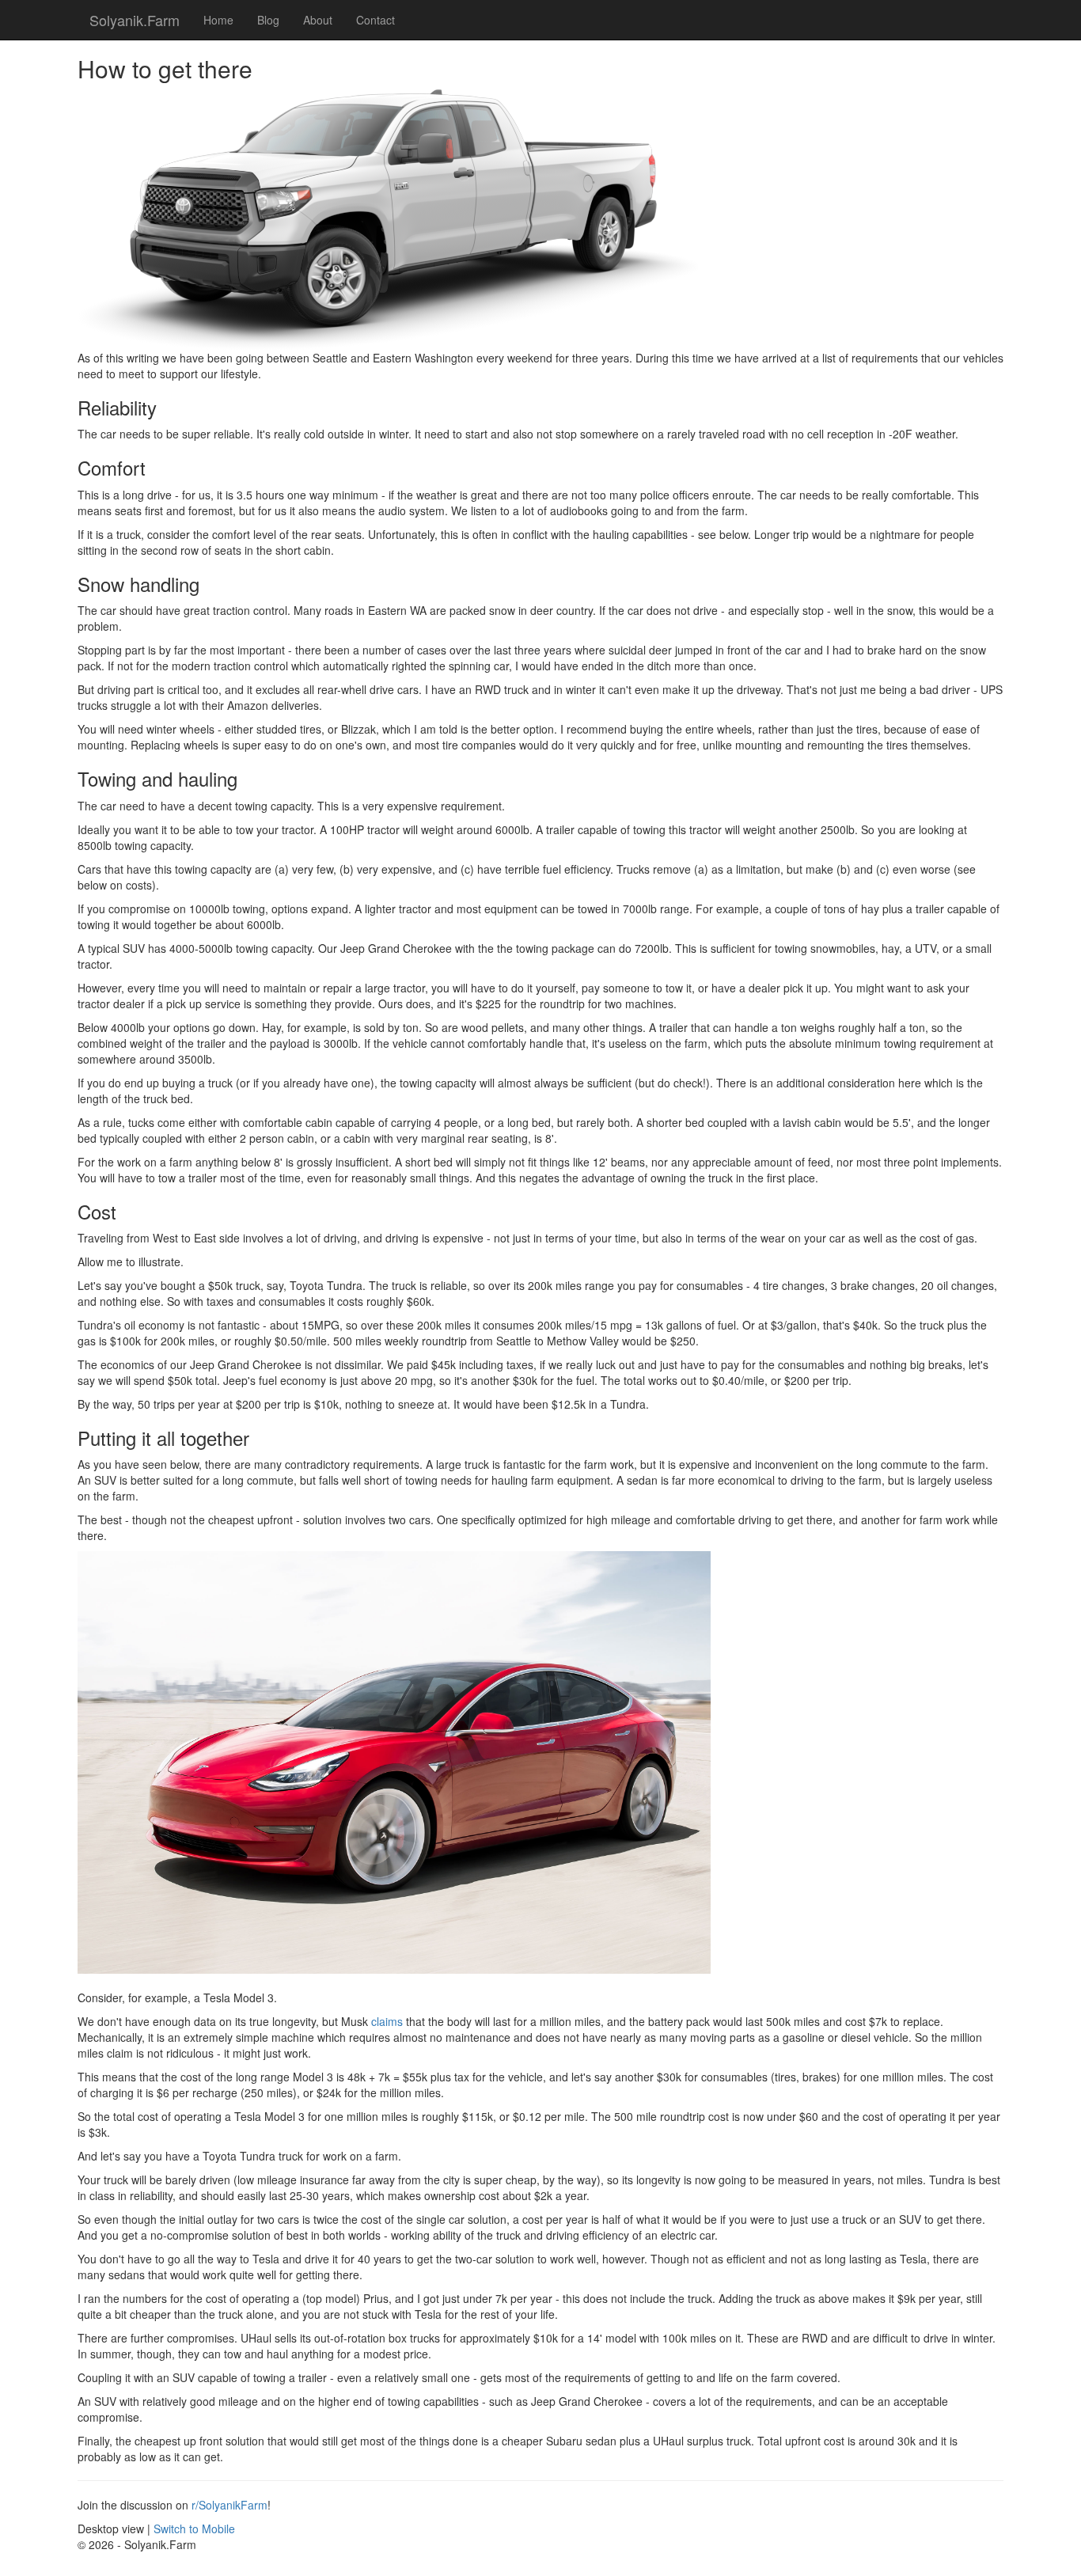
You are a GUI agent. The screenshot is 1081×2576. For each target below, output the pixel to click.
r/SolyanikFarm (229, 2505)
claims (387, 2021)
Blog (268, 20)
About (318, 20)
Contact (376, 20)
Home (218, 20)
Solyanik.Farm (135, 20)
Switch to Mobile (194, 2529)
